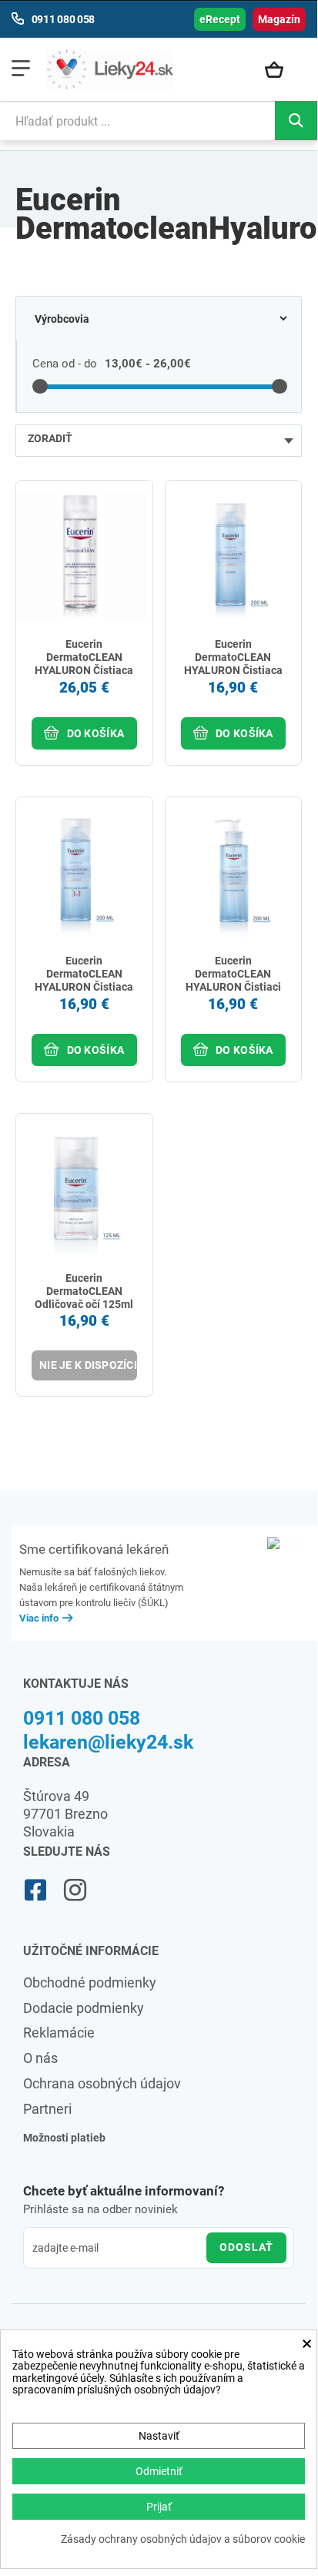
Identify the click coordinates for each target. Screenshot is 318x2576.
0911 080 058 (82, 1718)
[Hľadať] (296, 121)
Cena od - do (65, 364)
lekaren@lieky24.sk (108, 1742)
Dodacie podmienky (84, 2008)
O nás (40, 2058)
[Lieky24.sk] (110, 69)
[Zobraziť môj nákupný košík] (281, 71)
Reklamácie (59, 2033)
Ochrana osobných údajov (102, 2083)
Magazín (279, 19)
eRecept (220, 19)
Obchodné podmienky (90, 1982)
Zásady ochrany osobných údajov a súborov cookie (183, 2539)
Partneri (47, 2109)
